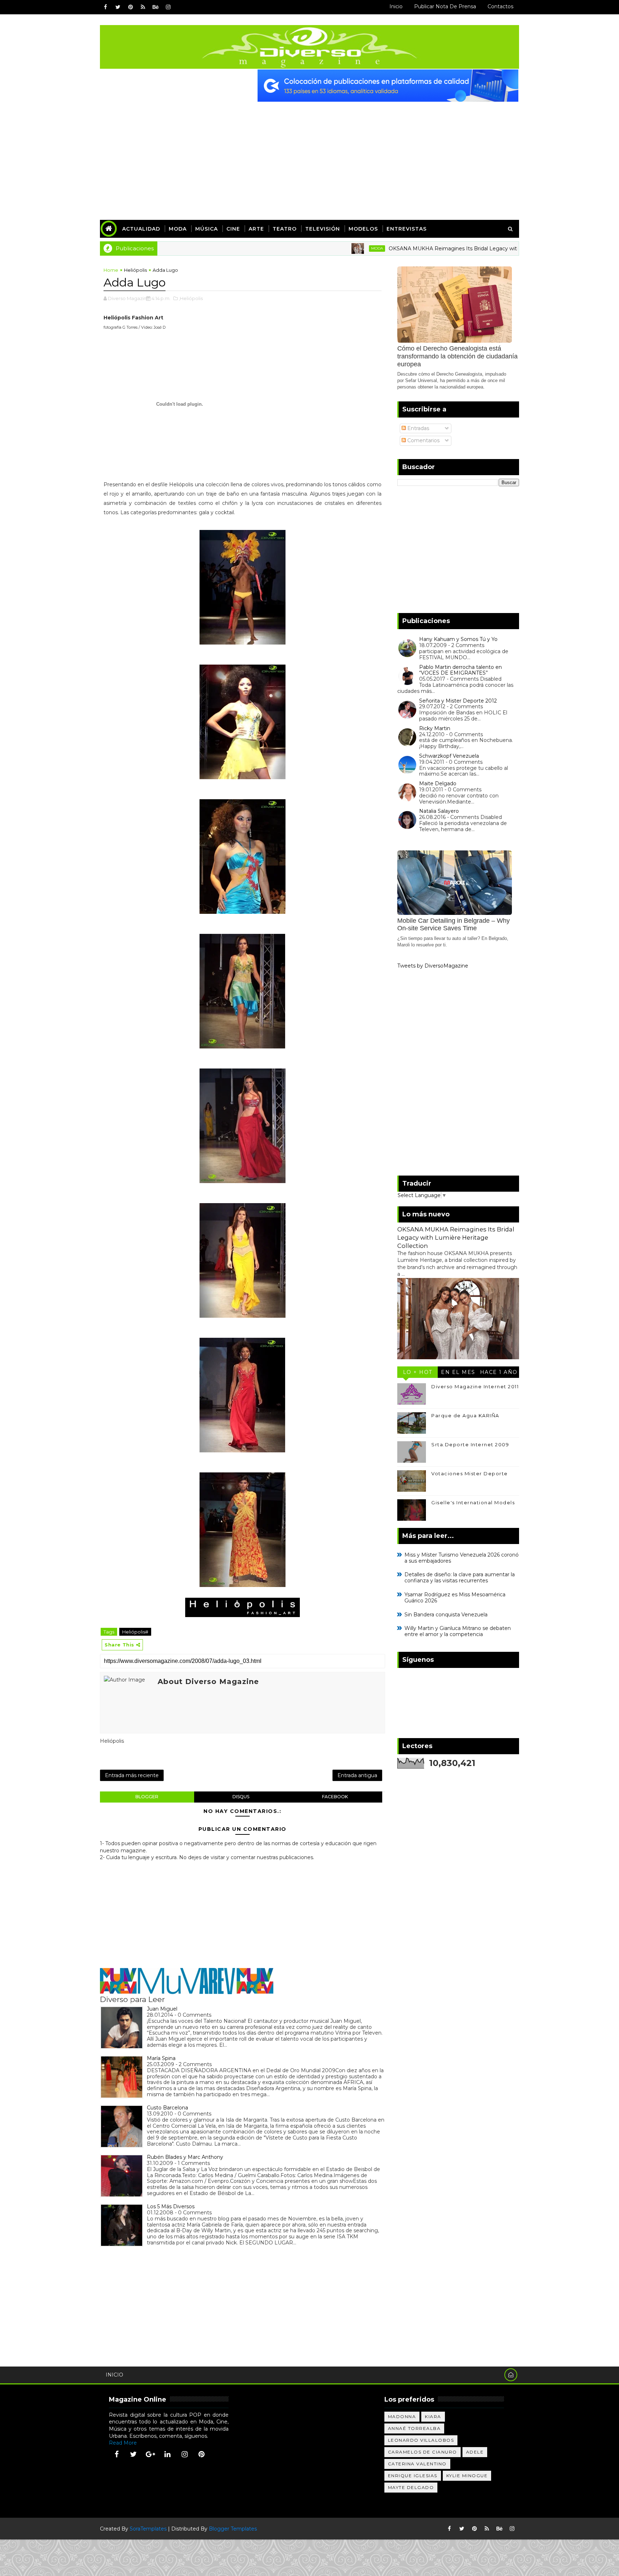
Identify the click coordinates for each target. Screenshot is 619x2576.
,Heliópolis (191, 298)
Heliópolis (135, 270)
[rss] (143, 7)
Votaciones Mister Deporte (470, 1473)
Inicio (396, 6)
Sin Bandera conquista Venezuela (446, 1615)
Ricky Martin (435, 728)
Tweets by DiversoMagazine (433, 966)
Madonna (402, 2416)
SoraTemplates (148, 2529)
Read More (123, 2443)
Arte (256, 229)
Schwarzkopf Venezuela (449, 756)
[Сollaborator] (388, 85)
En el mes (458, 1372)
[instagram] (168, 7)
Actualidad (141, 229)
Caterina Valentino (417, 2464)
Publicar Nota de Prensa (445, 6)
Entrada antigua (357, 1775)
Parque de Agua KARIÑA (465, 1415)
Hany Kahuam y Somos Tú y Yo (458, 639)
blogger (147, 1797)
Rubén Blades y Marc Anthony (185, 2157)
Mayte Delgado (411, 2487)
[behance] (155, 7)
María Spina (161, 2058)
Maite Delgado (438, 783)
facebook (335, 1797)
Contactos (500, 6)
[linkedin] (168, 2454)
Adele (475, 2452)
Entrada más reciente (132, 1775)
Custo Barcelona (167, 2108)
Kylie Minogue (467, 2476)
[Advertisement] (309, 155)
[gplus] (150, 2454)
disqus (241, 1797)
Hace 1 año (499, 1372)
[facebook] (105, 7)
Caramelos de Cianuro (423, 2452)
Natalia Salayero (439, 811)
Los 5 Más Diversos (171, 2206)
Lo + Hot (418, 1372)
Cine (233, 229)
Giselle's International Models (473, 1502)
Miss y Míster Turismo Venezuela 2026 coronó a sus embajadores (462, 1558)
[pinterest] (130, 7)
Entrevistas (407, 229)
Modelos (363, 229)
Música (207, 229)
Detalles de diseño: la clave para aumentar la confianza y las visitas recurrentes (460, 1578)
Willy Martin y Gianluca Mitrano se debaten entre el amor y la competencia (458, 1631)
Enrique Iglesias (413, 2476)
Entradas (418, 428)
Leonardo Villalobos (421, 2440)
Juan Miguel (162, 2009)
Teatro (285, 229)
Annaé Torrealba (414, 2428)
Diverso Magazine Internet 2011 (475, 1386)
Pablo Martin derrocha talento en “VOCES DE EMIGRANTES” (460, 670)
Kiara (433, 2416)
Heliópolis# (135, 1632)
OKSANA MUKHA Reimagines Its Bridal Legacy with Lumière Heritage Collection (432, 249)
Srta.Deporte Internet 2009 (470, 1444)
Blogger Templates (233, 2529)
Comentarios (423, 440)
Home (111, 270)
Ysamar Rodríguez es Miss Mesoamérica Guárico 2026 (455, 1598)
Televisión (323, 229)
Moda (178, 229)
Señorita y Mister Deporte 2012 (458, 701)
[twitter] (118, 7)
